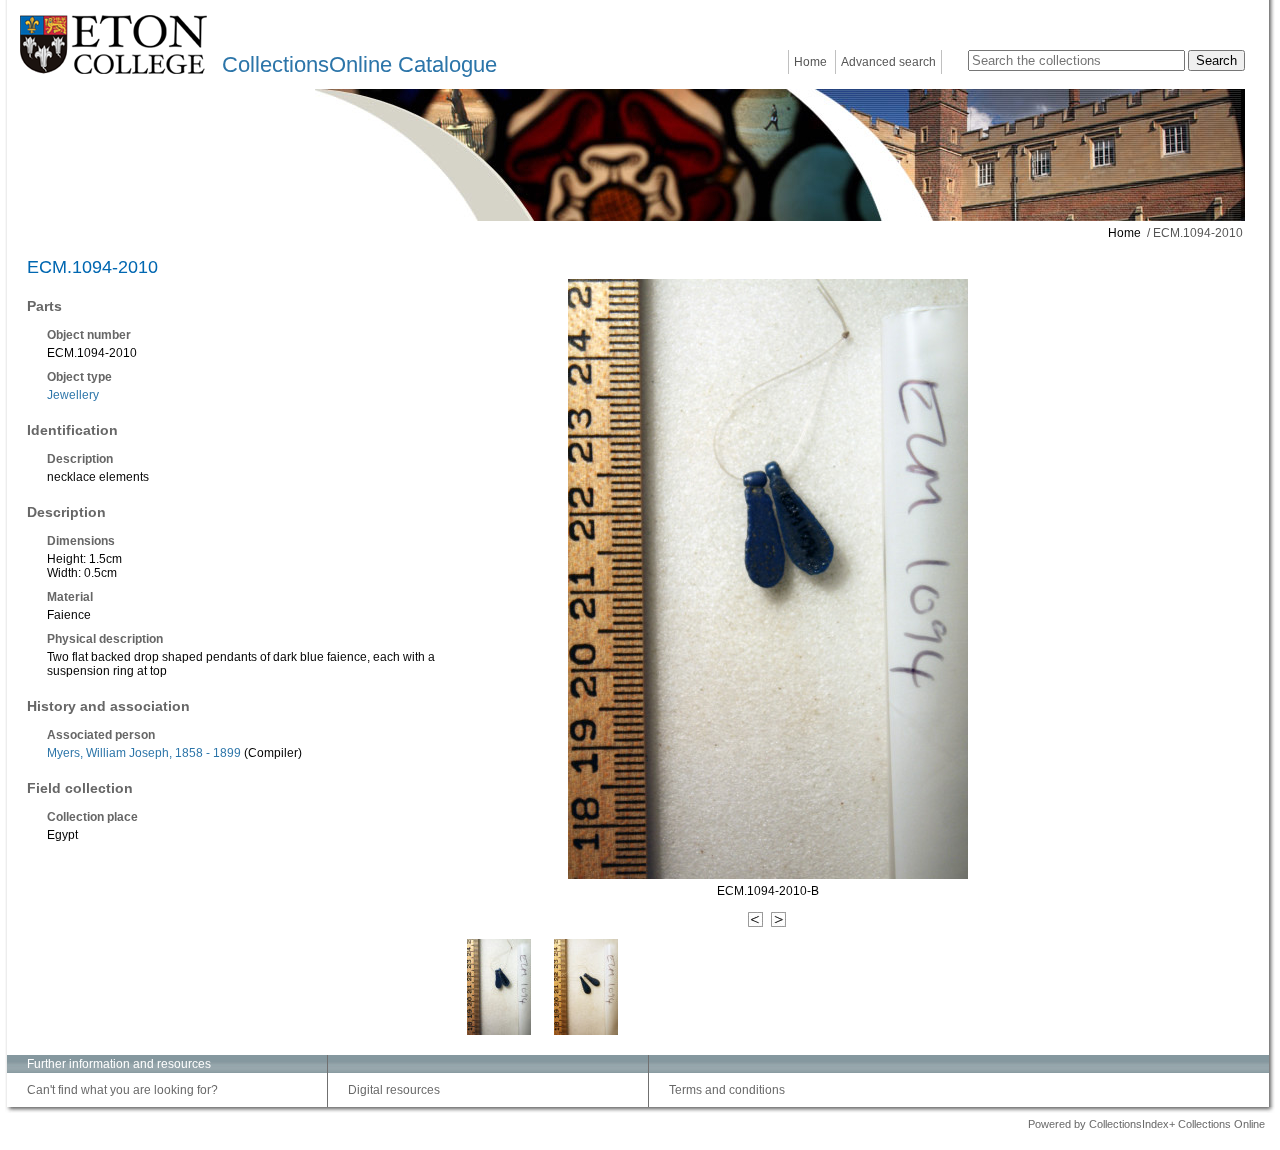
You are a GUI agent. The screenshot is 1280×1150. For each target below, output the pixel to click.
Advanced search (888, 62)
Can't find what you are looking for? (122, 1090)
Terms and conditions (727, 1090)
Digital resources (394, 1090)
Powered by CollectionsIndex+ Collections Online (1146, 1124)
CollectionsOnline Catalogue (359, 64)
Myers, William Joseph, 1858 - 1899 (144, 753)
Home (810, 62)
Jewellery (73, 395)
